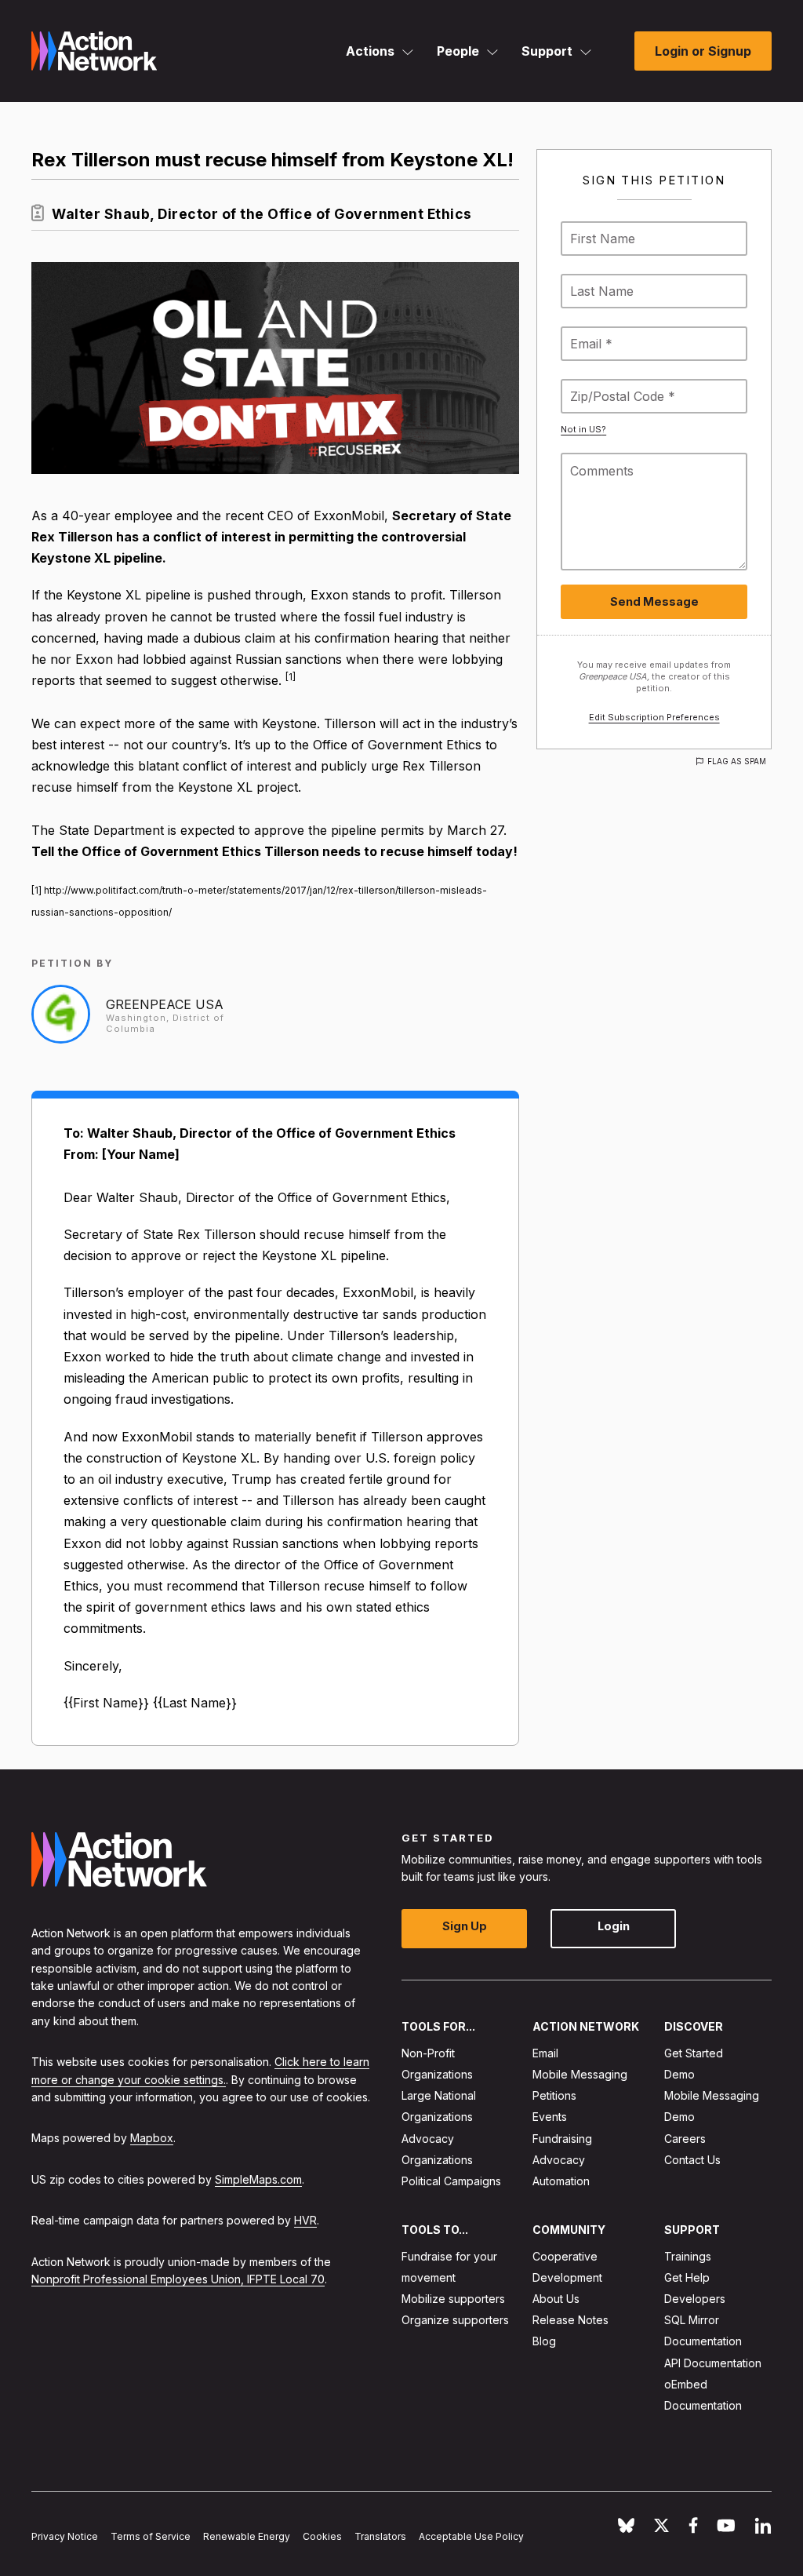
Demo (679, 2074)
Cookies (322, 2536)
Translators (380, 2536)
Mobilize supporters (453, 2299)
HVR (305, 2220)
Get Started (694, 2053)
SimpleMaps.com (258, 2179)
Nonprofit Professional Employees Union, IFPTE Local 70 (178, 2279)
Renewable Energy (247, 2536)
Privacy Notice (65, 2536)
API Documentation (713, 2363)
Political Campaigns (451, 2181)
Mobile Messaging (580, 2074)
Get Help (687, 2277)
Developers (695, 2299)
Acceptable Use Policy (471, 2536)
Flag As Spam (737, 761)
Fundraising (562, 2139)
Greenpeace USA (165, 1004)
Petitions (554, 2095)
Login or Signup (703, 51)
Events (550, 2117)
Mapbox (152, 2138)
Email (545, 2053)
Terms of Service (151, 2536)
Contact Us (692, 2160)
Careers (685, 2139)
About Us (556, 2299)
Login (614, 1926)
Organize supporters (455, 2320)
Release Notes (570, 2320)
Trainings (688, 2256)
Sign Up (465, 1926)
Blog (544, 2341)
